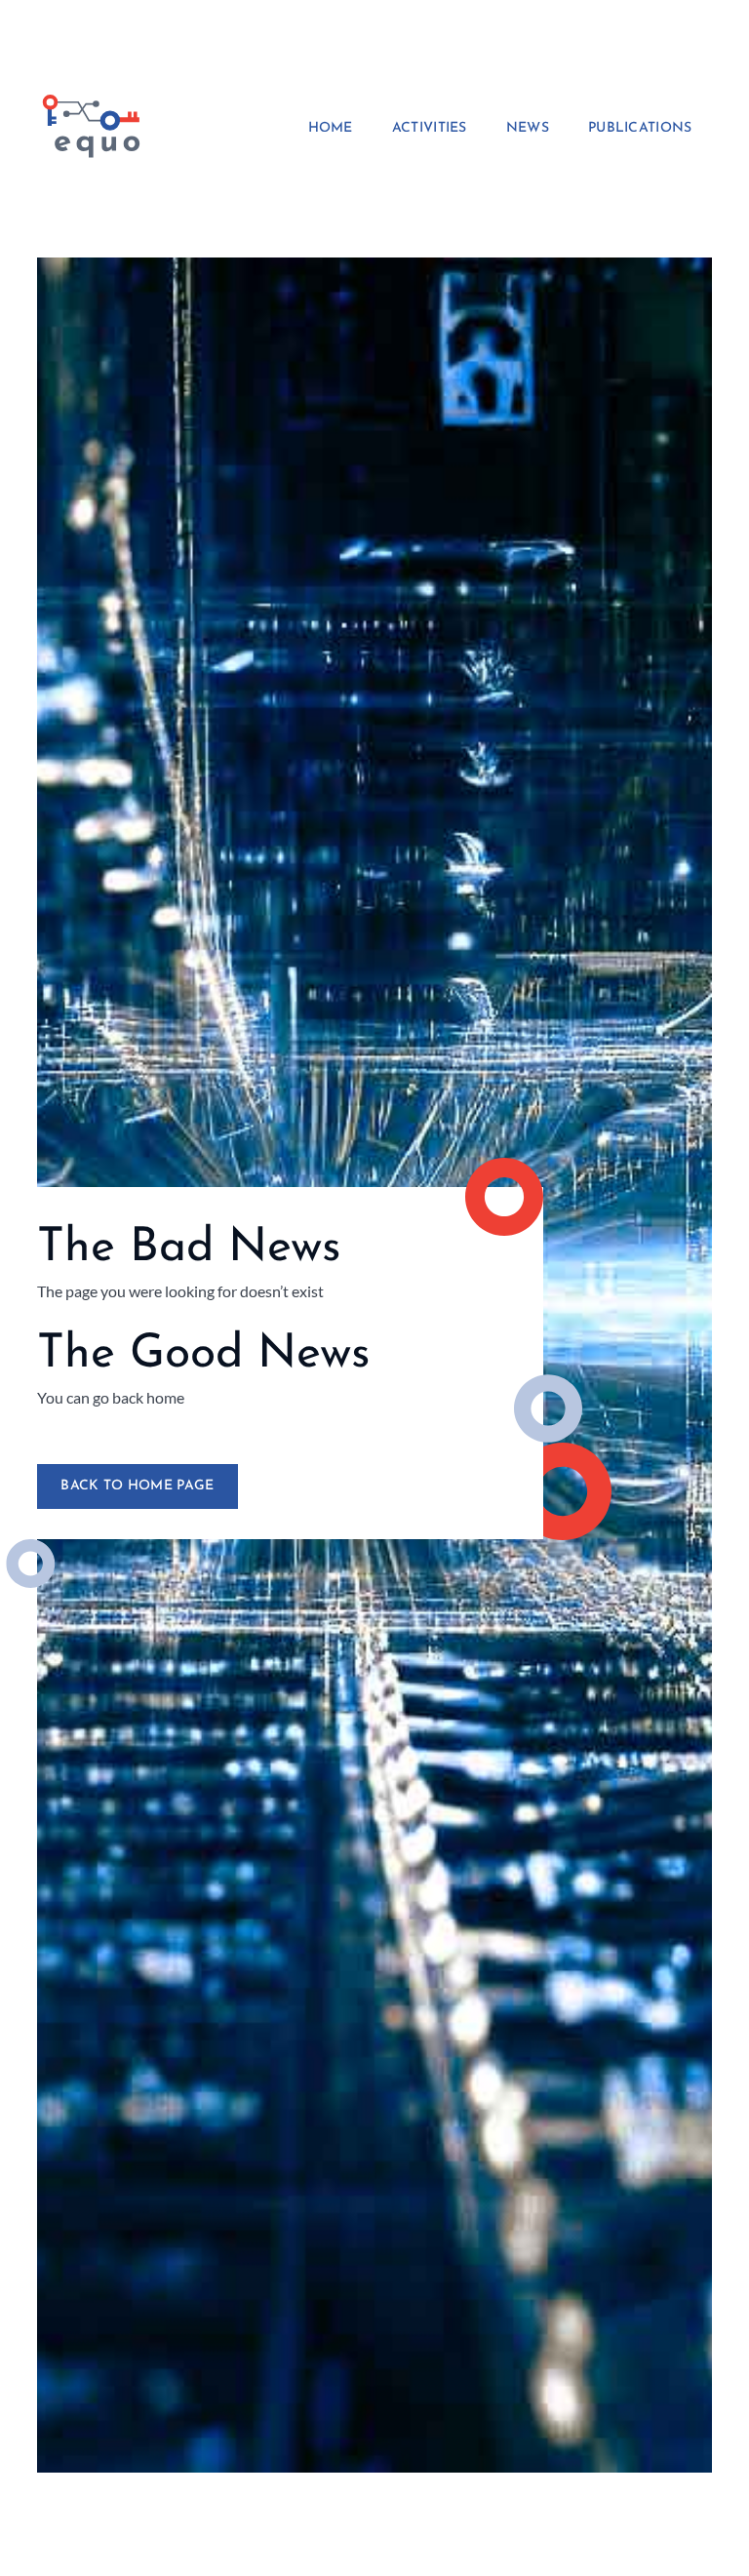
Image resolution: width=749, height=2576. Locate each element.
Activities (430, 129)
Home (331, 129)
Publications (640, 129)
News (528, 129)
